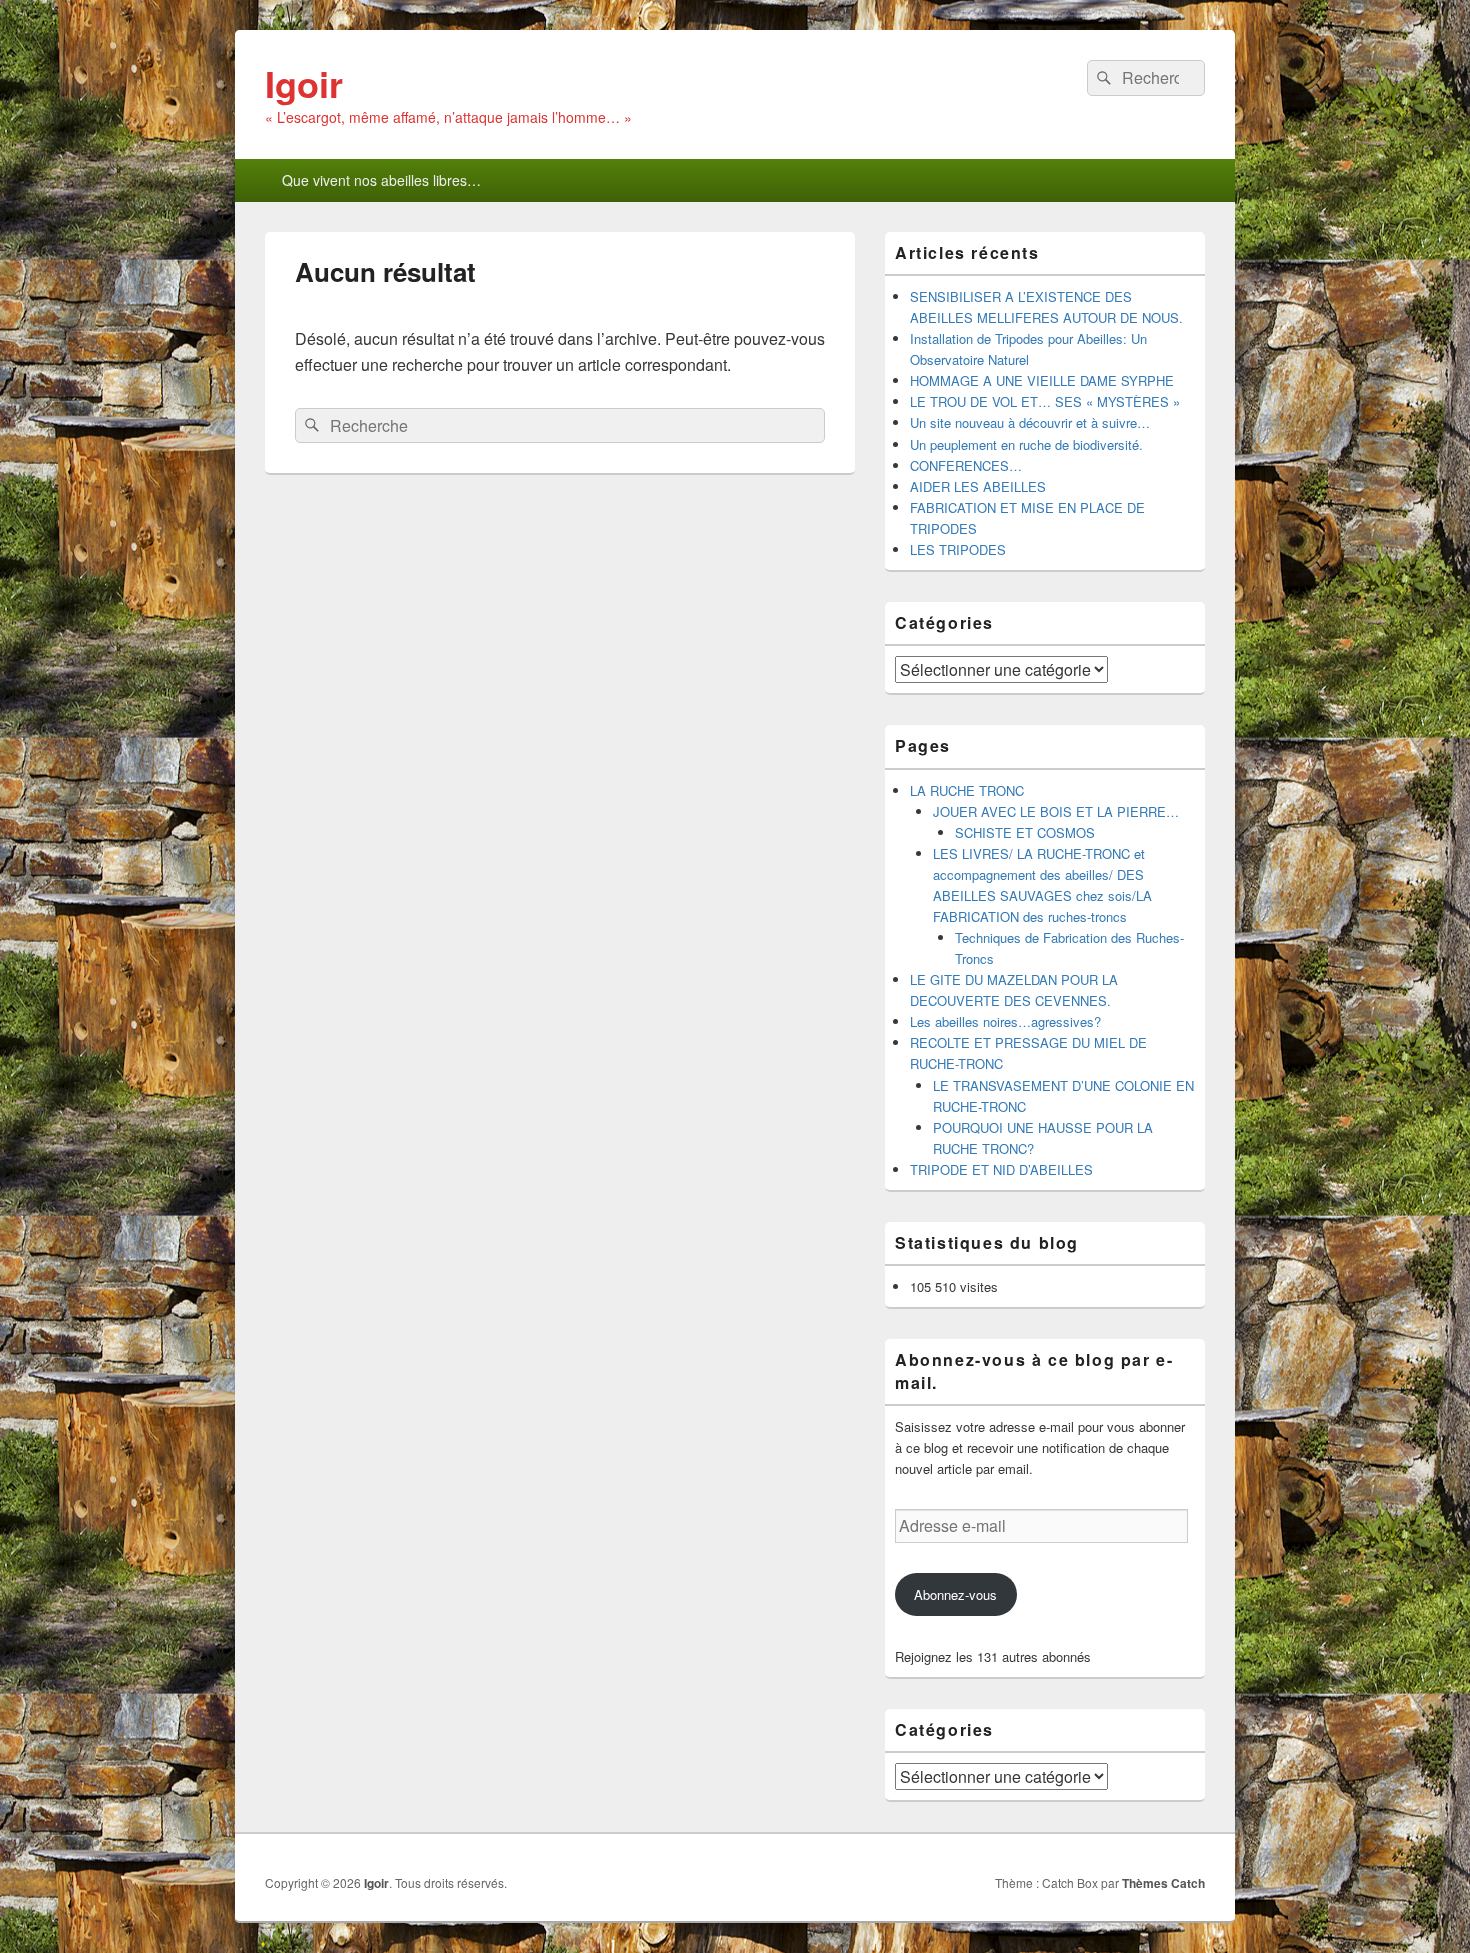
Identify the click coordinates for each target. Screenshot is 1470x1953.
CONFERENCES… (966, 465)
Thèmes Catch (1163, 1883)
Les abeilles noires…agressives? (1005, 1021)
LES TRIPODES (958, 549)
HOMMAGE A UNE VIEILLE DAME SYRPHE (1042, 380)
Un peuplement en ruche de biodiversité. (1026, 444)
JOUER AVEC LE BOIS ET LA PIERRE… (1056, 811)
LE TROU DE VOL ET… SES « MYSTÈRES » (1045, 401)
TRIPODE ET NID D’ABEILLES (1001, 1169)
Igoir (304, 83)
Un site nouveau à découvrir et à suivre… (1030, 422)
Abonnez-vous (955, 1594)
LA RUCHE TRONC (967, 790)
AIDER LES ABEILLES (978, 486)
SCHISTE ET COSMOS (1025, 832)
